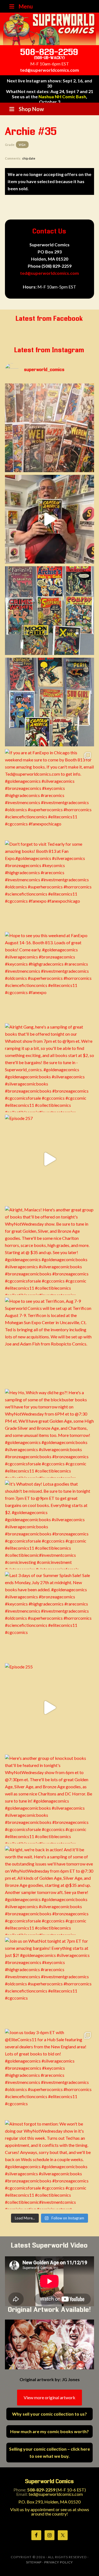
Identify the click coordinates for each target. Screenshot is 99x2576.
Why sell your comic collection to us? (50, 2414)
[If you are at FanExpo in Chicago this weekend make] (50, 793)
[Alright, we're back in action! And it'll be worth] (50, 1890)
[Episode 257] (50, 1159)
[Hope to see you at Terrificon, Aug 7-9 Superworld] (50, 1342)
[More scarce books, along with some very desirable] (50, 611)
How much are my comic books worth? (50, 2431)
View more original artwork (50, 2397)
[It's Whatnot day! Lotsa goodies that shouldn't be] (50, 1525)
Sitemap (34, 2562)
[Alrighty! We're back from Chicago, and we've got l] (50, 702)
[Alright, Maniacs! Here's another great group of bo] (50, 1251)
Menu (26, 6)
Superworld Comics (50, 29)
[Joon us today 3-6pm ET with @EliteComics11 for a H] (50, 2073)
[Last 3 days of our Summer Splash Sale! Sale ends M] (50, 1616)
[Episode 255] (50, 1708)
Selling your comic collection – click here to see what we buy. (50, 2452)
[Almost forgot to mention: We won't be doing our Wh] (50, 2165)
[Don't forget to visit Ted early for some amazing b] (50, 885)
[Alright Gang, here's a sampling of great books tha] (50, 1068)
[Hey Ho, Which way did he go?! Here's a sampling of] (50, 1433)
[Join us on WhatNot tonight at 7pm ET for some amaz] (50, 1982)
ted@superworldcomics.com (50, 70)
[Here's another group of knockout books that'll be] (50, 1799)
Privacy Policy (59, 2562)
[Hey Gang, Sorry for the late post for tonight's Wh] (50, 428)
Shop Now (31, 109)
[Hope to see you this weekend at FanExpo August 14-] (50, 976)
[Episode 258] (50, 519)
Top (94, 2571)
